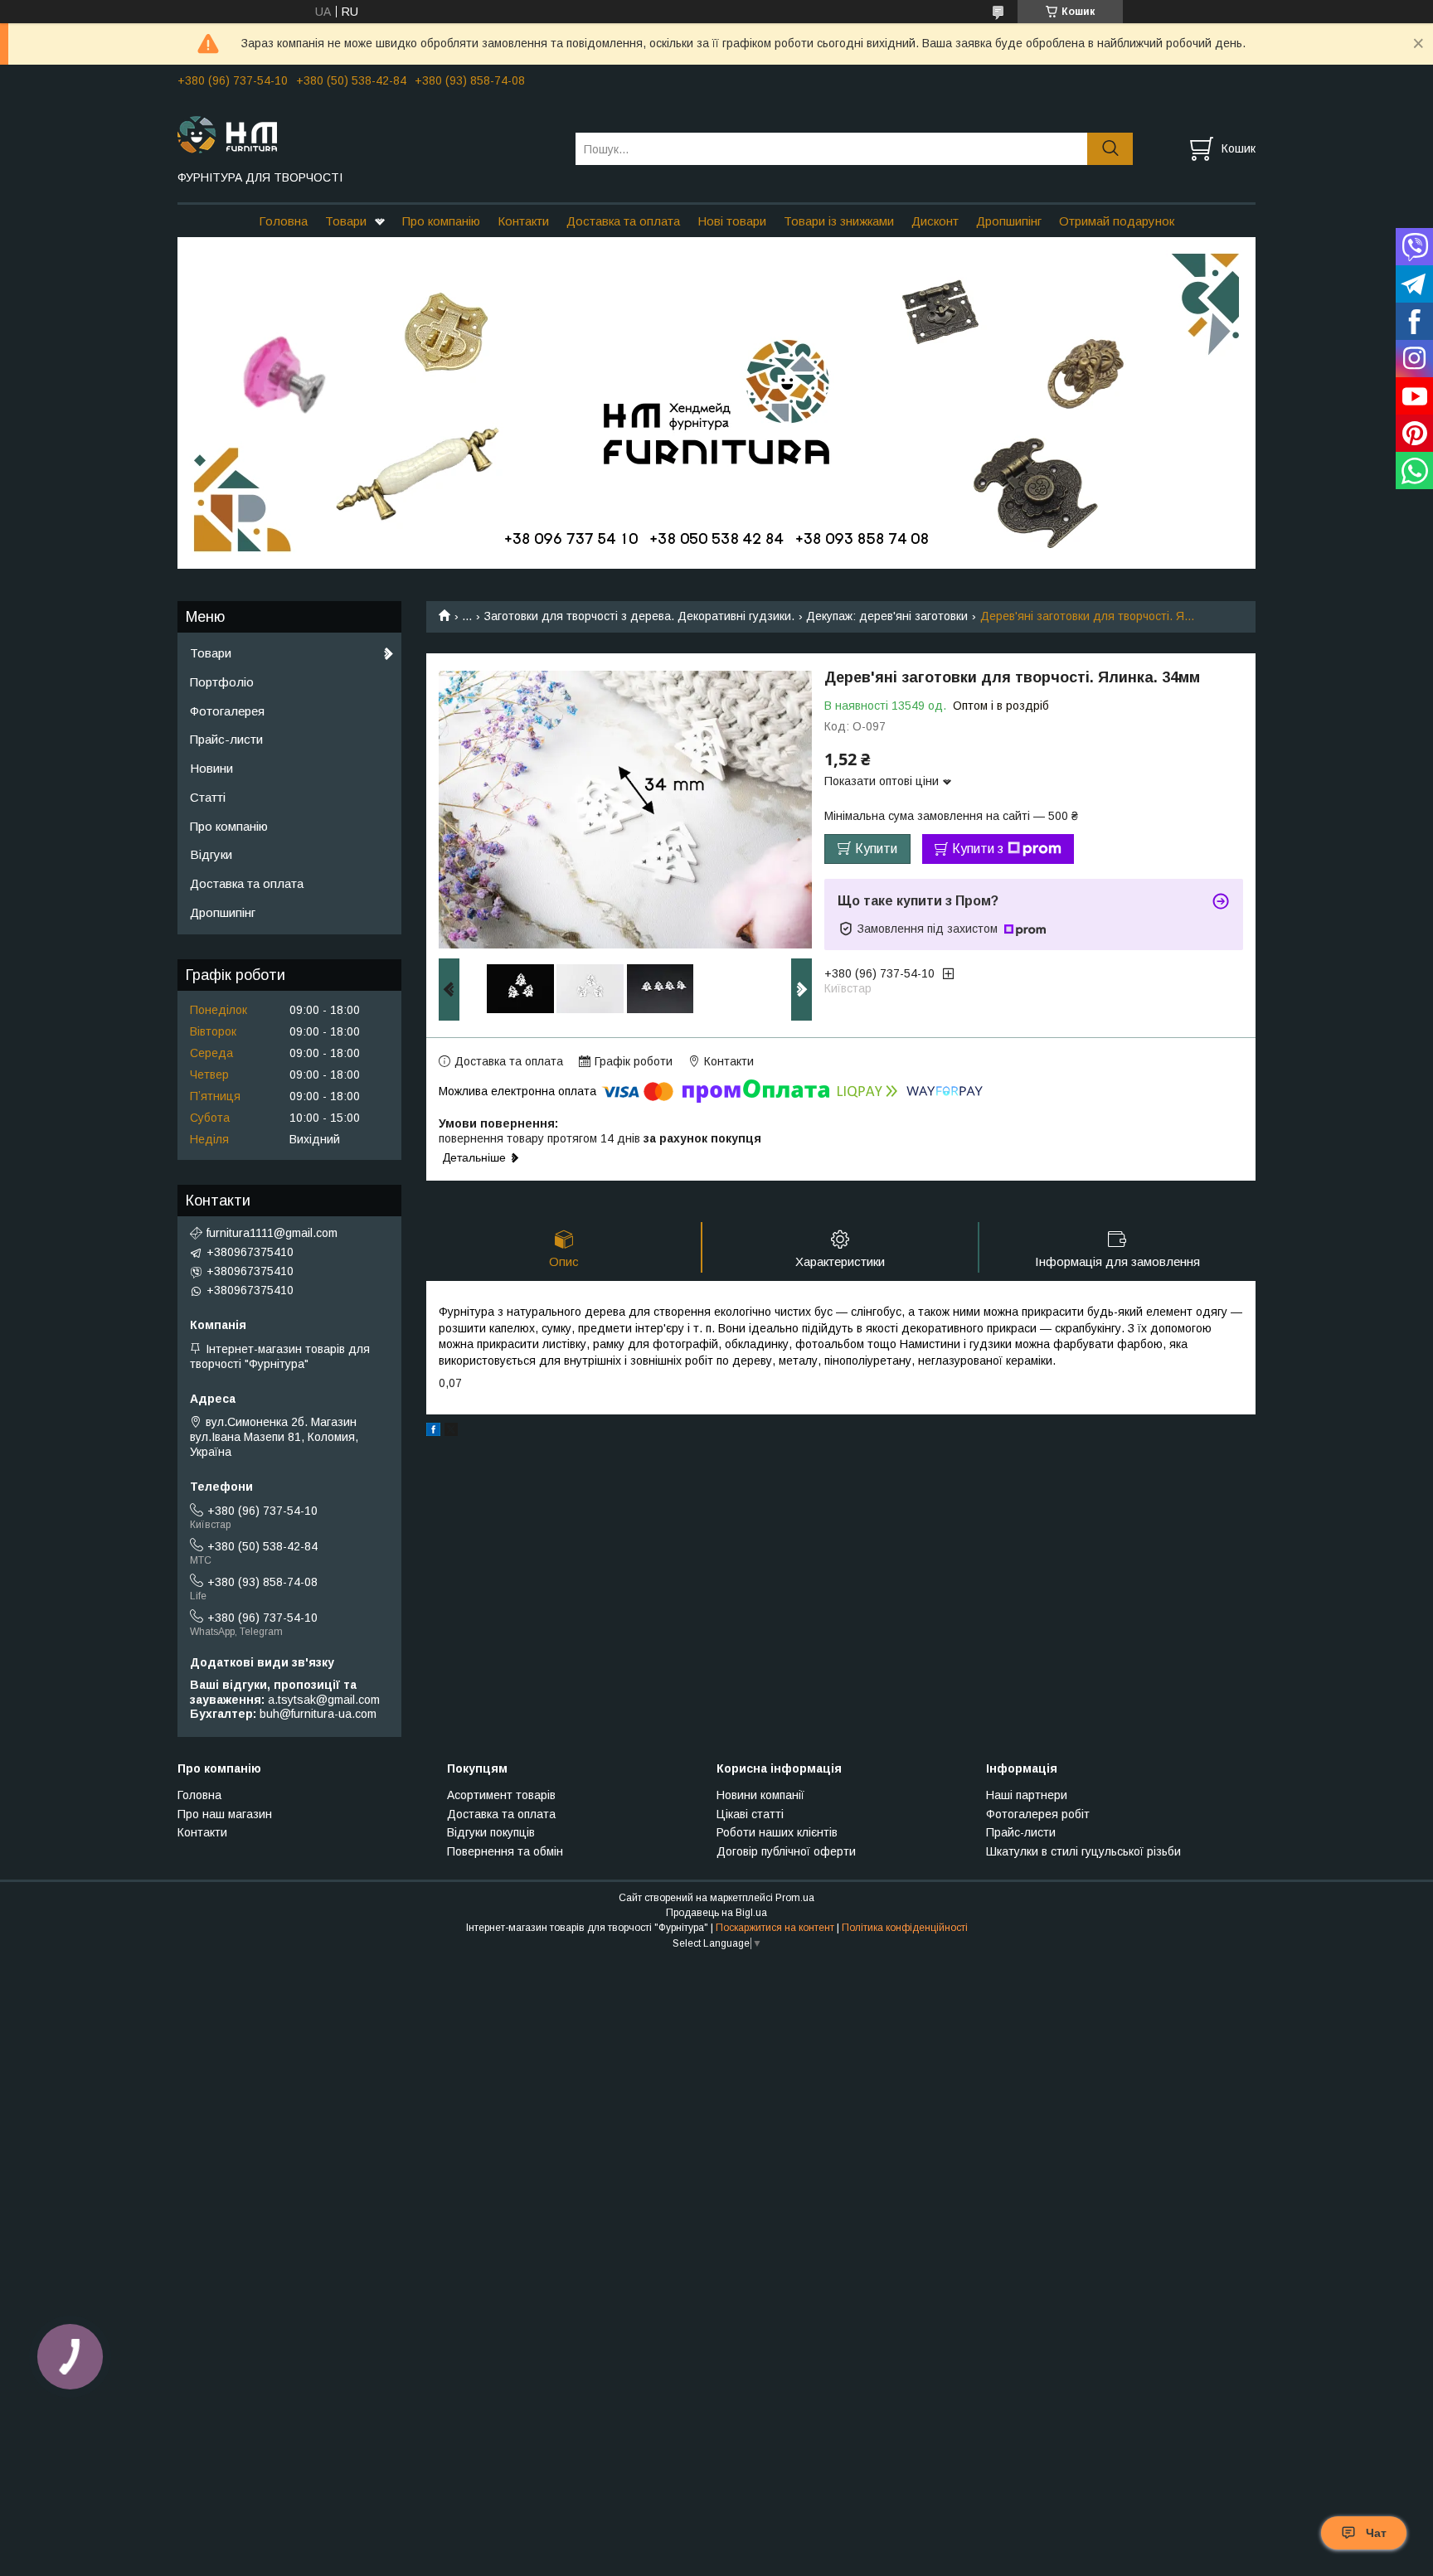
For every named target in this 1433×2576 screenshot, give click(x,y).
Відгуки (211, 854)
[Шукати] (1110, 149)
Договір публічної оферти (786, 1851)
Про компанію (441, 221)
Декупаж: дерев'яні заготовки (887, 616)
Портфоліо (222, 682)
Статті (208, 797)
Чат (1376, 2533)
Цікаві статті (750, 1814)
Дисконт (935, 221)
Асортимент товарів (501, 1795)
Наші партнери (1027, 1795)
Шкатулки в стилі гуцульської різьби (1083, 1851)
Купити (876, 849)
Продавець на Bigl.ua (716, 1913)
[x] (451, 1432)
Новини (211, 768)
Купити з (978, 849)
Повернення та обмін (505, 1851)
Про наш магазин (225, 1814)
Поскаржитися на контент (775, 1928)
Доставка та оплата (623, 221)
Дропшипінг (1009, 221)
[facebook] (433, 1432)
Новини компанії (760, 1795)
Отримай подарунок (1117, 221)
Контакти (523, 221)
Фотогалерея (227, 711)
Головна (283, 221)
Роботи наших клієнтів (777, 1832)
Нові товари (732, 221)
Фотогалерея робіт (1038, 1814)
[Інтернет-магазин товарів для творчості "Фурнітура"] (366, 133)
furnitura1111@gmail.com (272, 1233)
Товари (346, 221)
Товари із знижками (839, 221)
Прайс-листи (226, 739)
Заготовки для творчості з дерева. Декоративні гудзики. (639, 616)
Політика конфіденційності (905, 1928)
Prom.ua (795, 1898)
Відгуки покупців (491, 1832)
